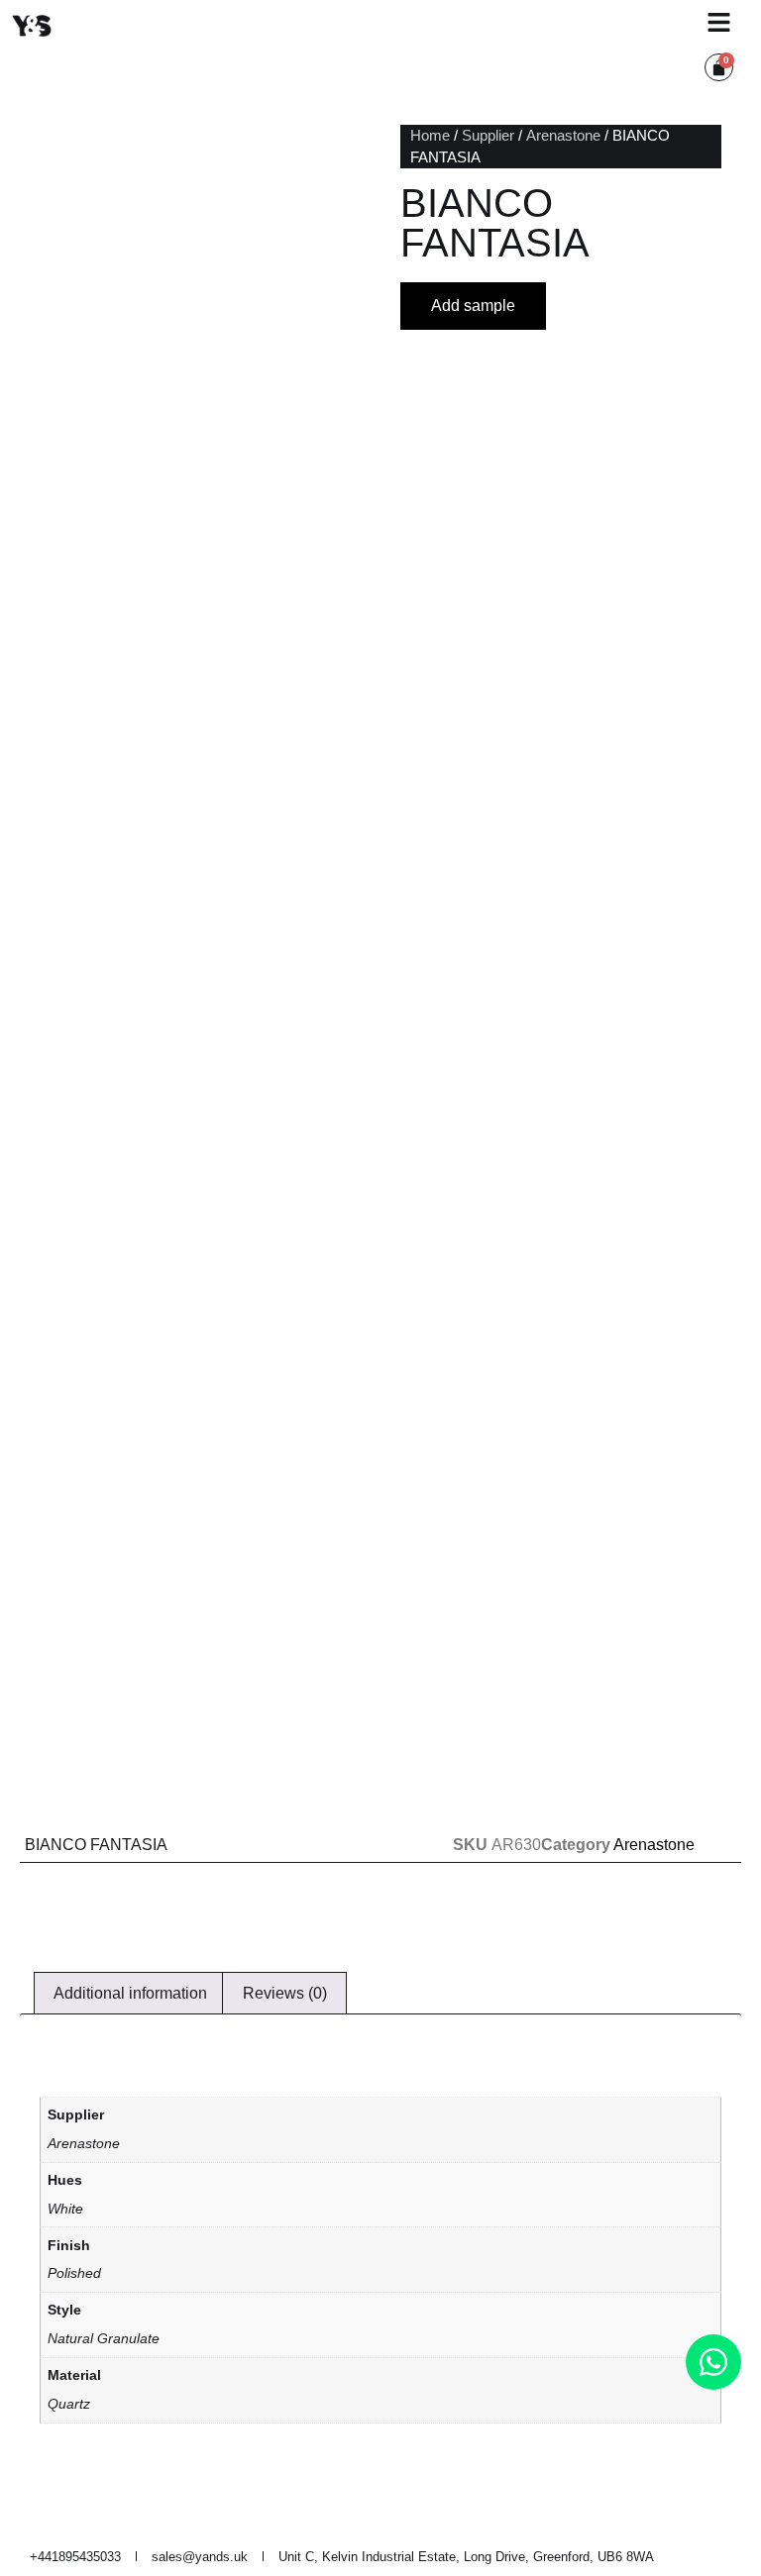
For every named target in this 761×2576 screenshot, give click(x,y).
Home (430, 136)
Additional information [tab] (130, 1993)
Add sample (473, 306)
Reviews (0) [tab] (285, 1993)
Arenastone (563, 136)
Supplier (488, 136)
